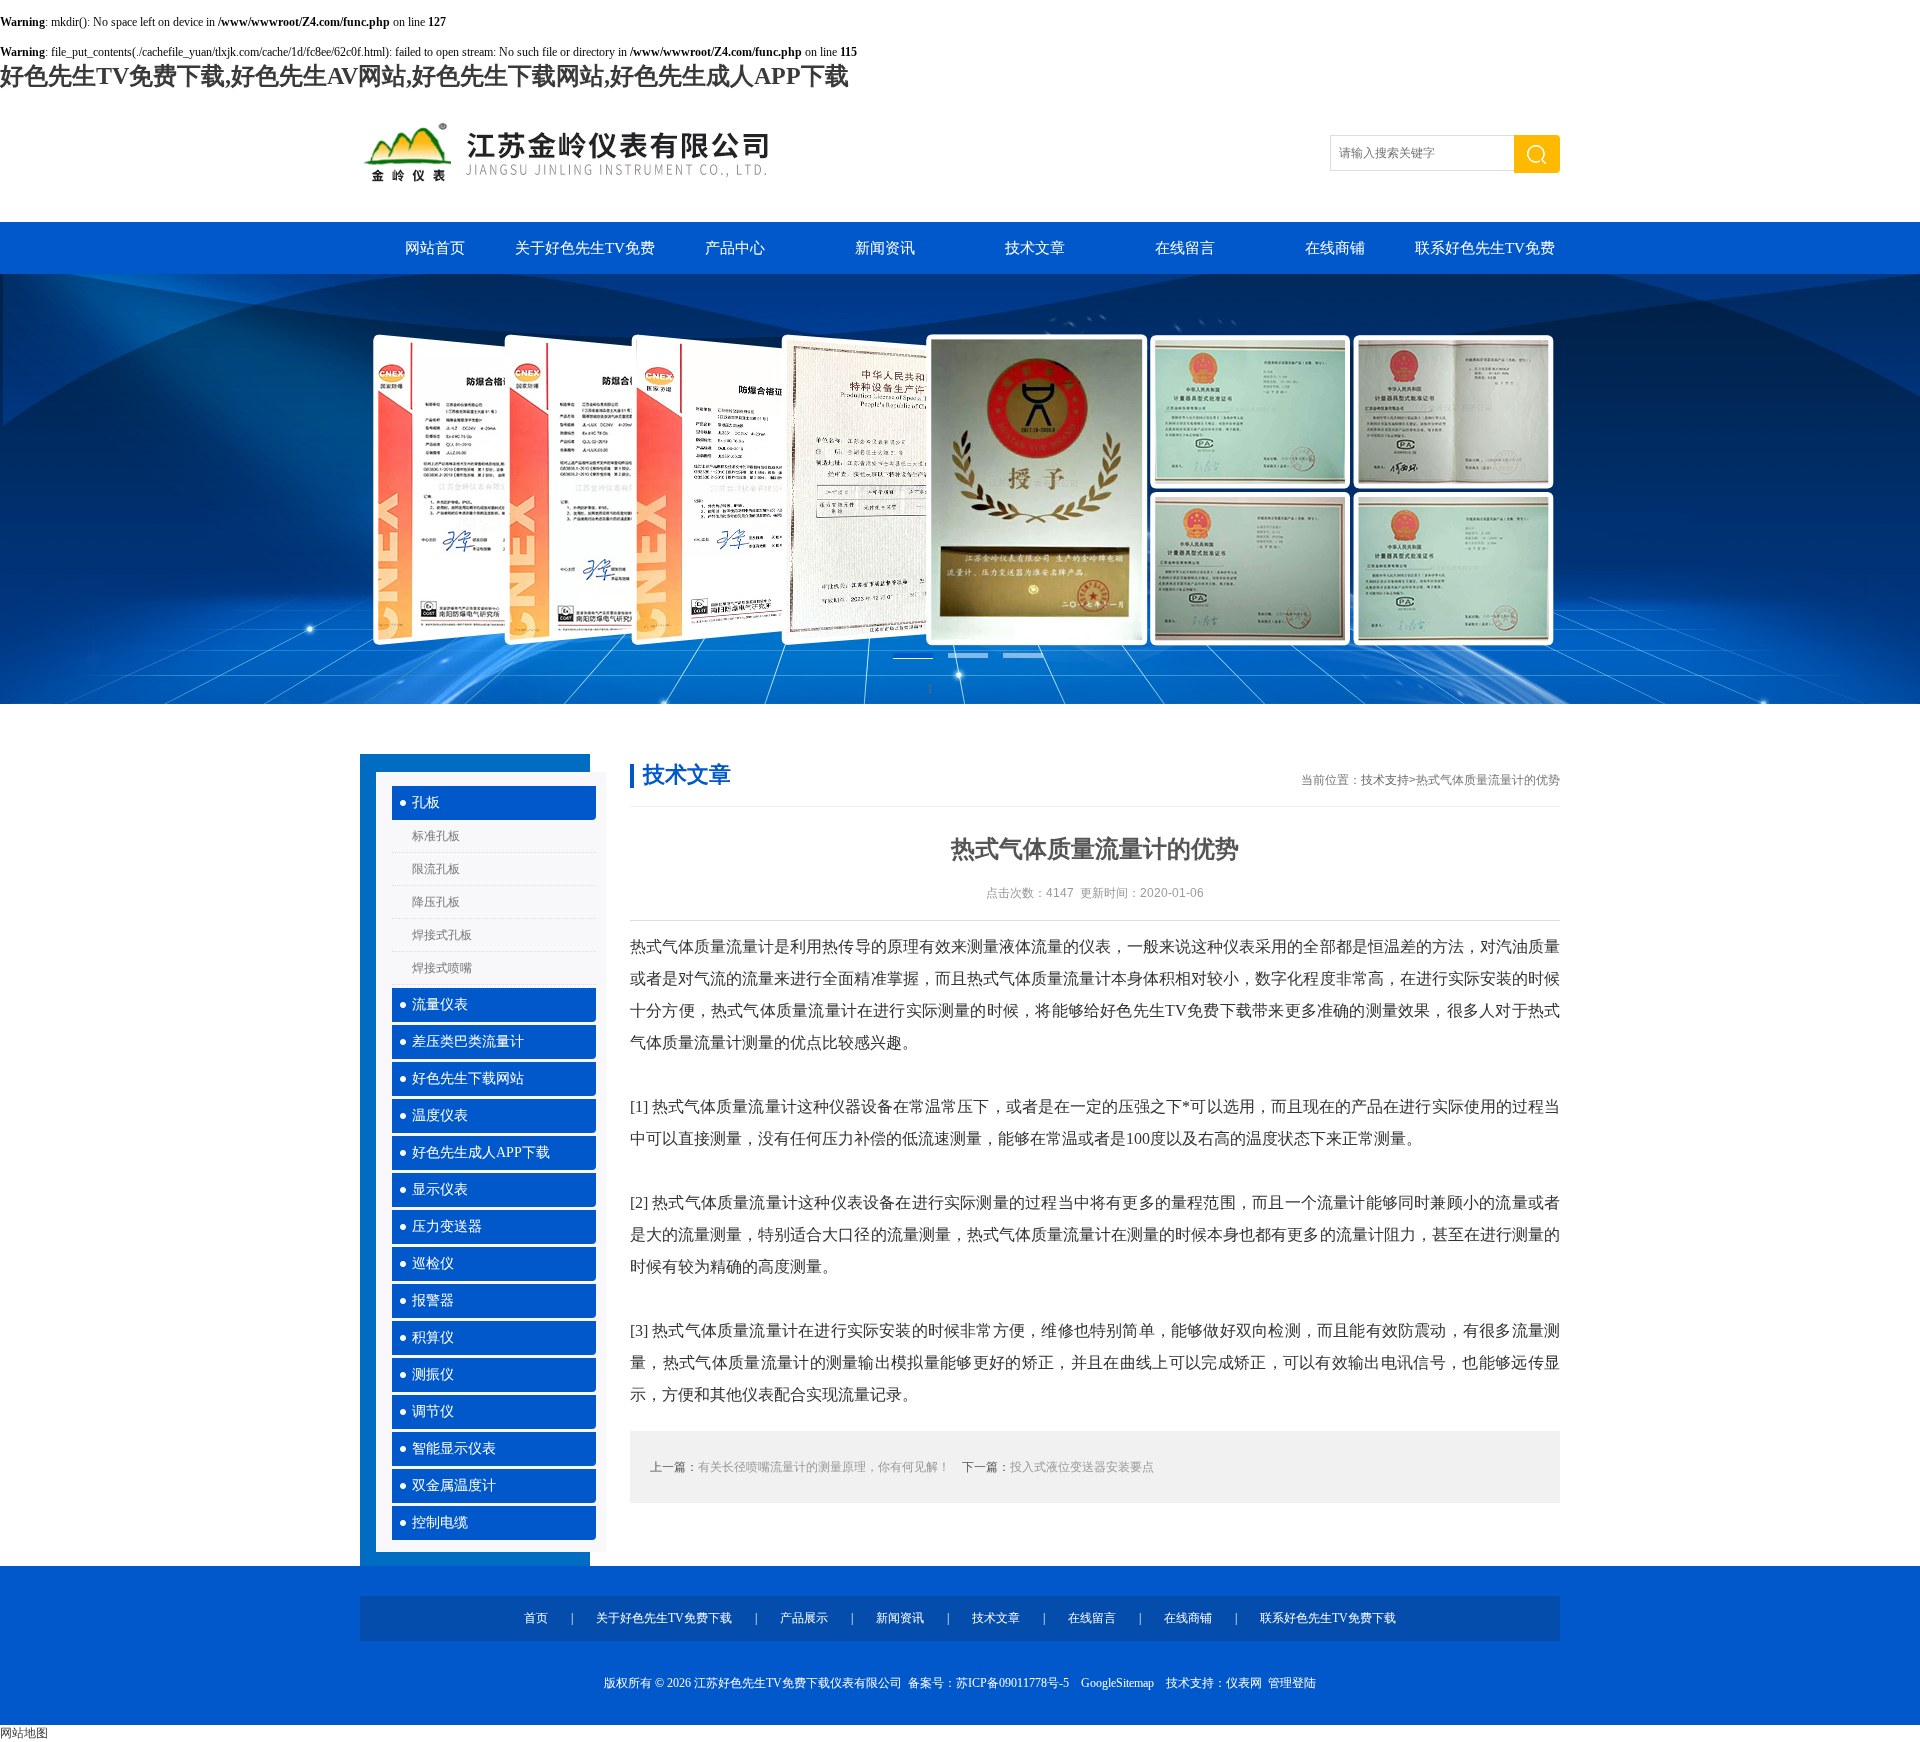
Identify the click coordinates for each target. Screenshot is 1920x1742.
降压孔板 (436, 902)
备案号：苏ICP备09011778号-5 (988, 1683)
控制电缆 (440, 1522)
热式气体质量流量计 (702, 946)
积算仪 (433, 1337)
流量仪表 (440, 1004)
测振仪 (433, 1374)
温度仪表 (440, 1115)
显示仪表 (440, 1189)
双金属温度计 (454, 1485)
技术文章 (1035, 248)
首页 (536, 1618)
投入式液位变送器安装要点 (1082, 1467)
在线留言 (1185, 248)
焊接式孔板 (442, 935)
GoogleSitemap (1117, 1683)
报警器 (433, 1300)
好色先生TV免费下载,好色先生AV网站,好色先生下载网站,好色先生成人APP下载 (424, 76)
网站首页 (435, 248)
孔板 (426, 802)
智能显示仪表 (454, 1448)
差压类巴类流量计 (468, 1041)
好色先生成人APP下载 (481, 1152)
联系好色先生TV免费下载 (1485, 257)
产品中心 (735, 248)
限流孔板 (436, 869)
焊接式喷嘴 (442, 968)
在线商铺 (1335, 248)
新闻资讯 (885, 248)
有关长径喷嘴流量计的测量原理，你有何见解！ (824, 1467)
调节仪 (433, 1411)
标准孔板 (436, 836)
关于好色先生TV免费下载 (585, 257)
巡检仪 (433, 1263)
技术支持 (1385, 780)
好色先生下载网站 (468, 1078)
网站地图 (24, 1733)
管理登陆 (1292, 1683)
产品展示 (804, 1618)
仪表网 (1244, 1683)
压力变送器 (447, 1226)
